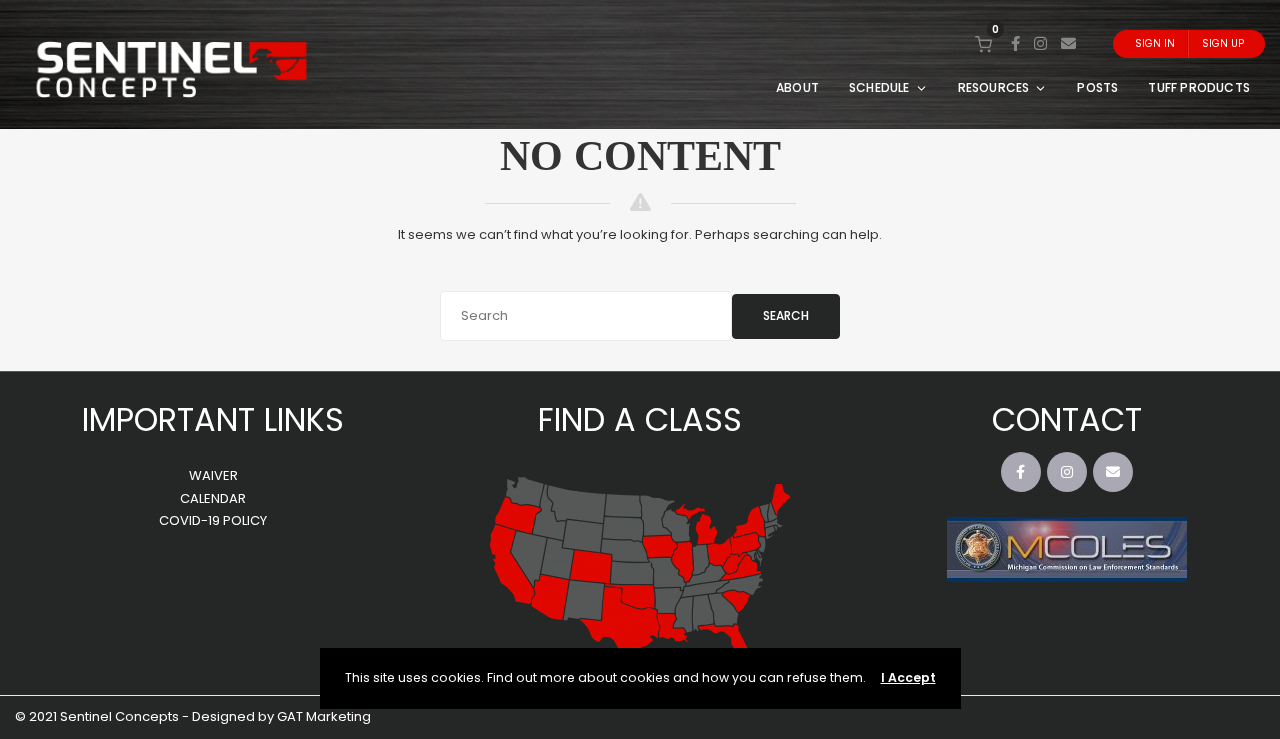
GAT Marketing (324, 716)
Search (786, 315)
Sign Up (1223, 43)
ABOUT (797, 87)
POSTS (1097, 87)
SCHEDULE (879, 87)
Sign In (1155, 43)
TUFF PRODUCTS (1199, 87)
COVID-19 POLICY (213, 520)
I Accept (908, 677)
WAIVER (213, 475)
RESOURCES (994, 87)
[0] (983, 43)
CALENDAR (213, 498)
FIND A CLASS (640, 419)
